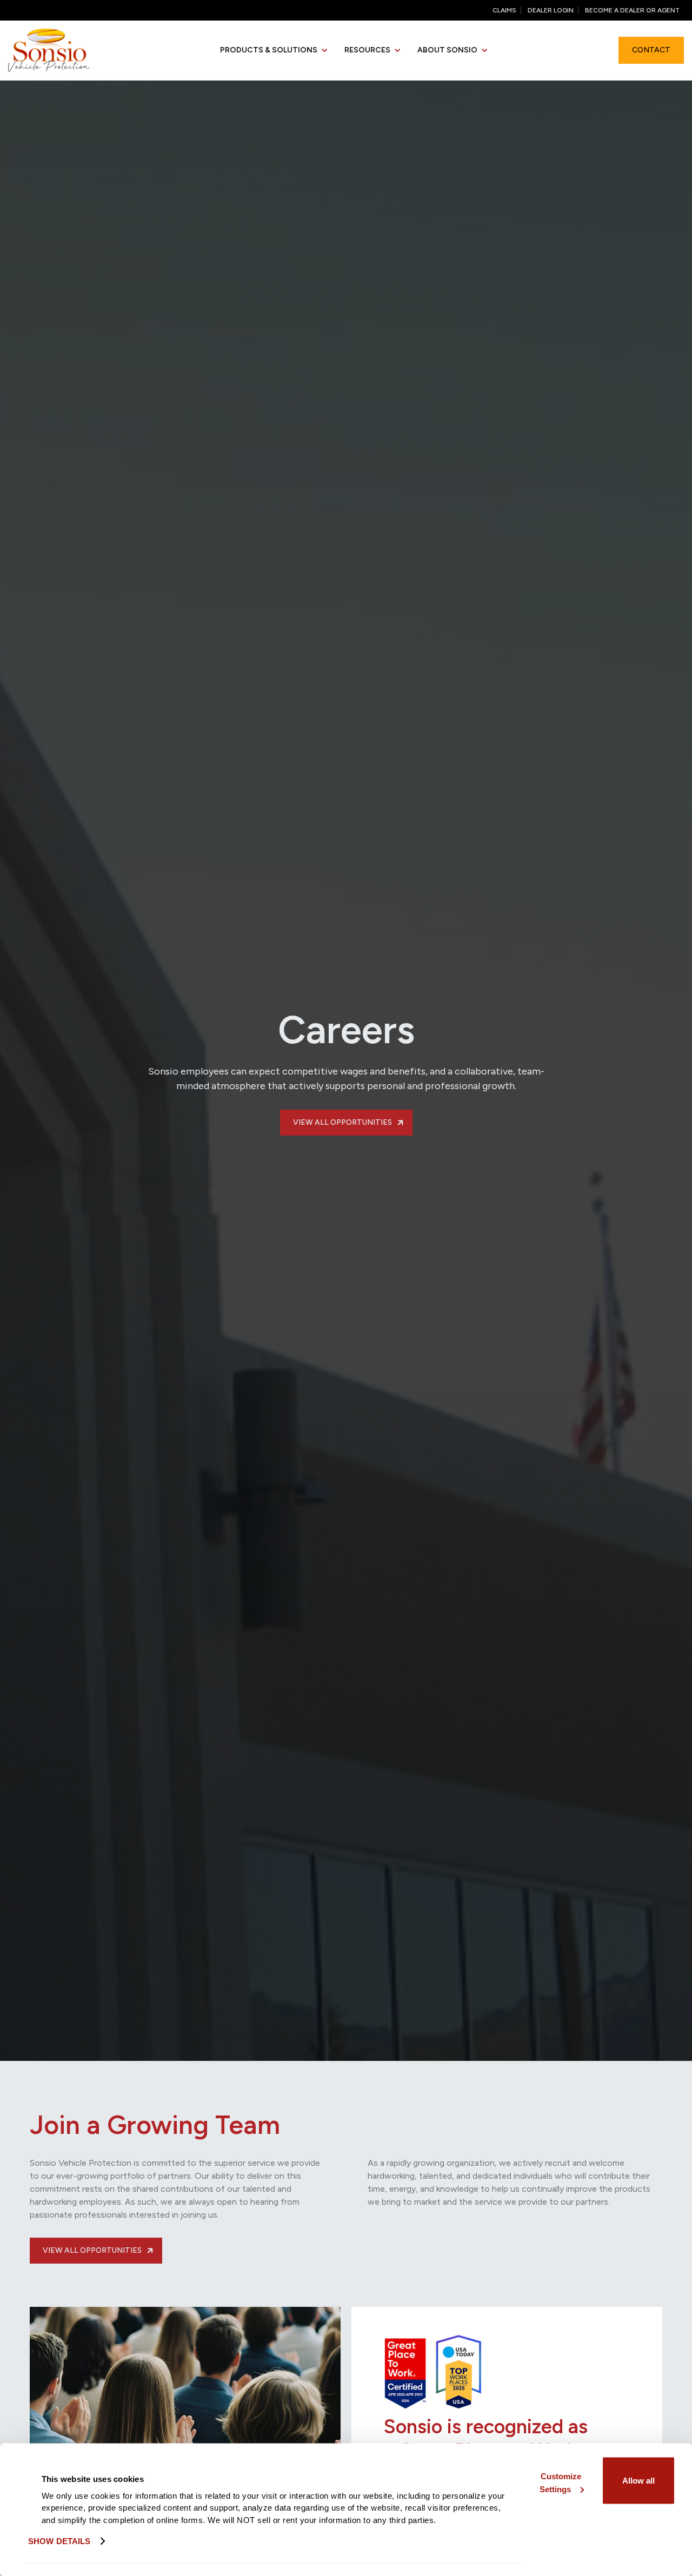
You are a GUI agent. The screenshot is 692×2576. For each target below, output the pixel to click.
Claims (504, 10)
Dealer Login (551, 10)
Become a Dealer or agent (632, 10)
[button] (274, 51)
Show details (59, 2541)
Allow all (638, 2480)
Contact (651, 50)
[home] (49, 50)
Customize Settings (561, 2482)
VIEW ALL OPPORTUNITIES (349, 1122)
